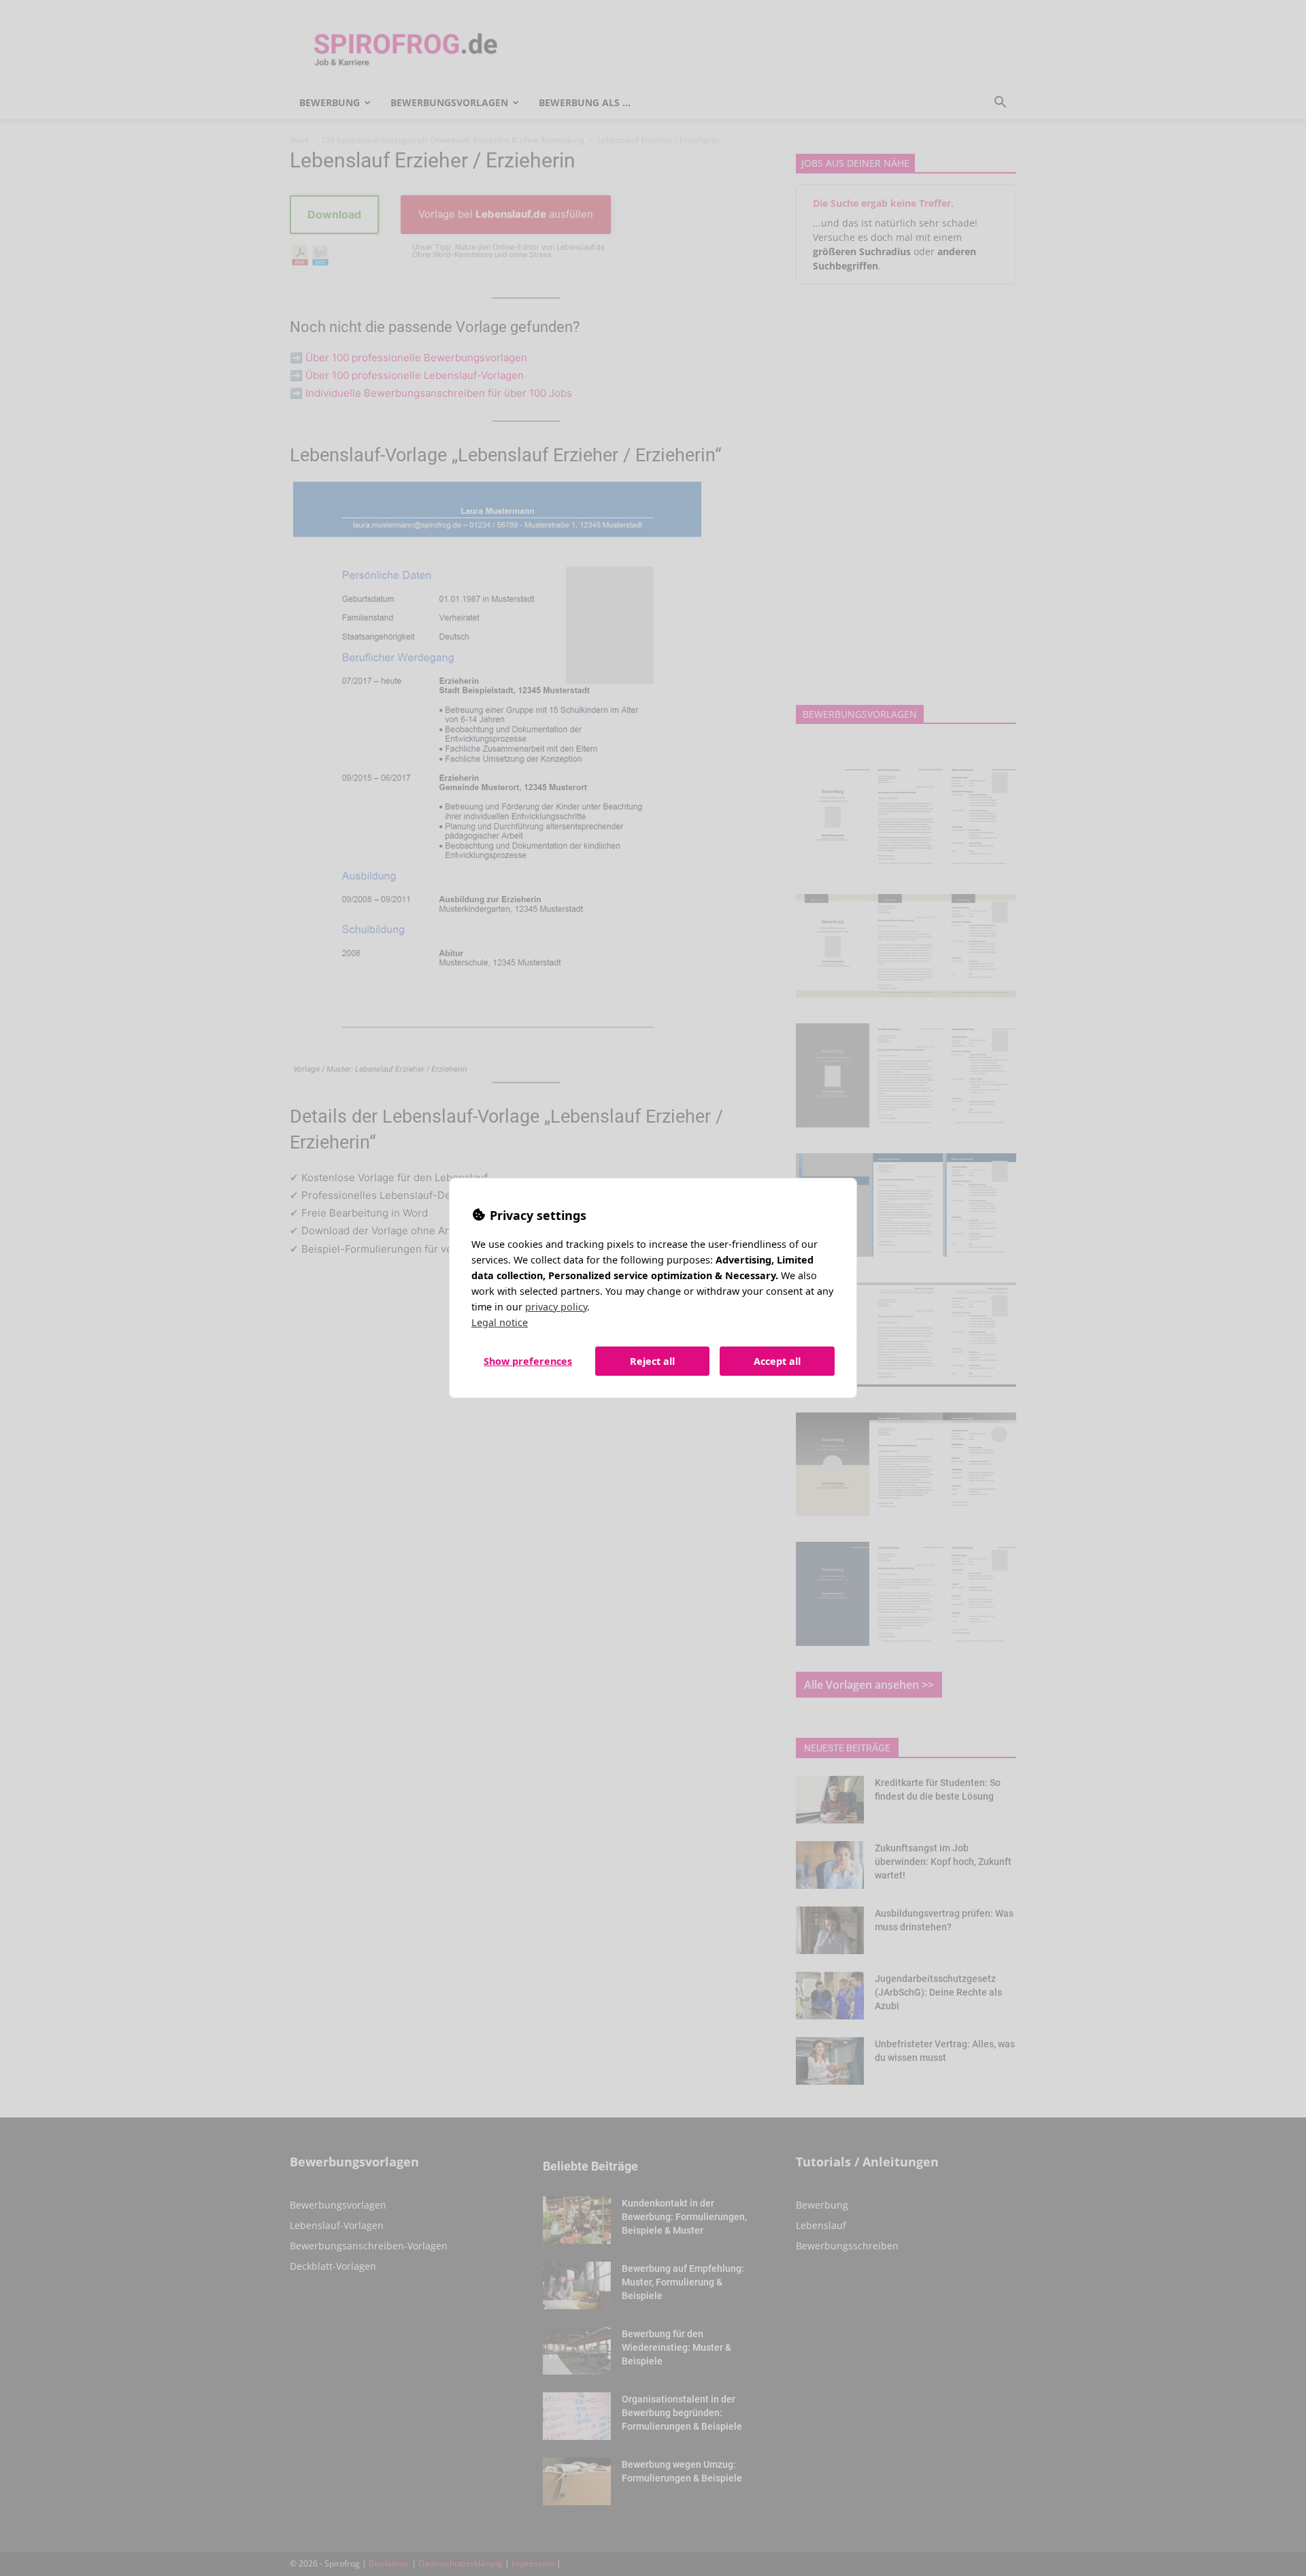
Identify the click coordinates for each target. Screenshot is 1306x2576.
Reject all (652, 1361)
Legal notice (500, 1322)
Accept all (777, 1361)
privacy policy (556, 1307)
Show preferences (528, 1361)
